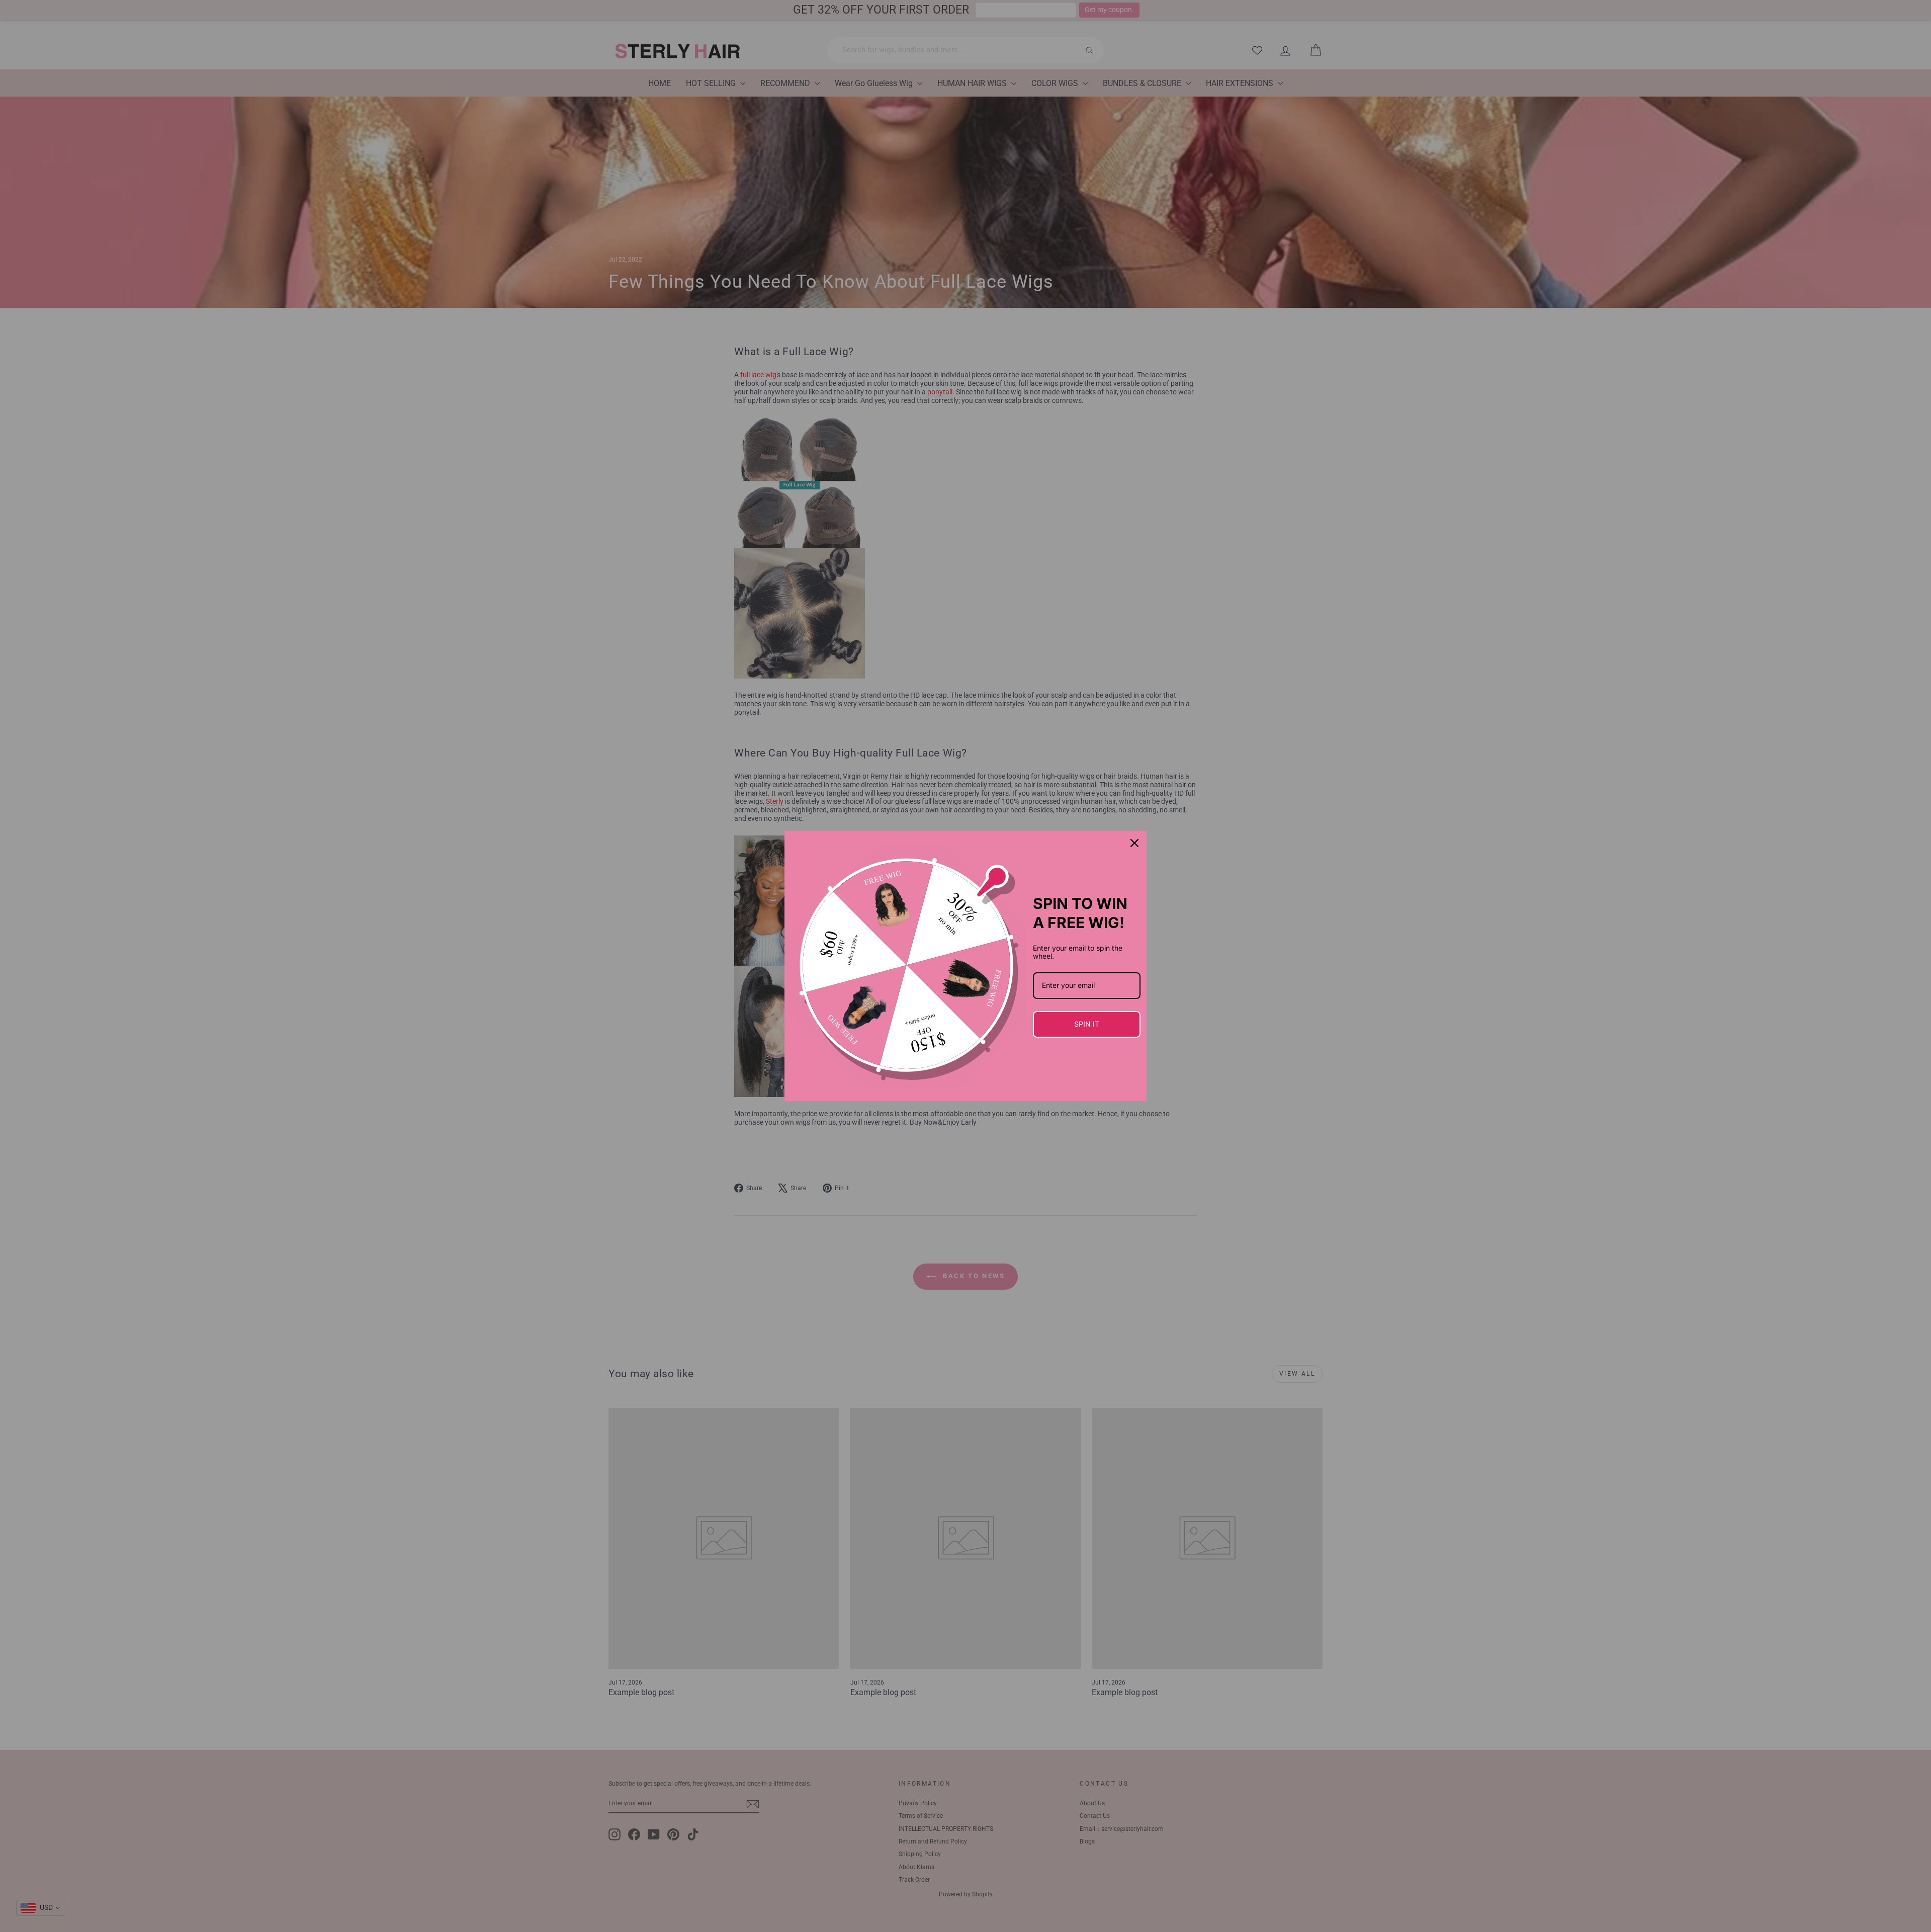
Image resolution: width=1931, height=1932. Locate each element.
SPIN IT (1087, 1024)
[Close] (1134, 843)
